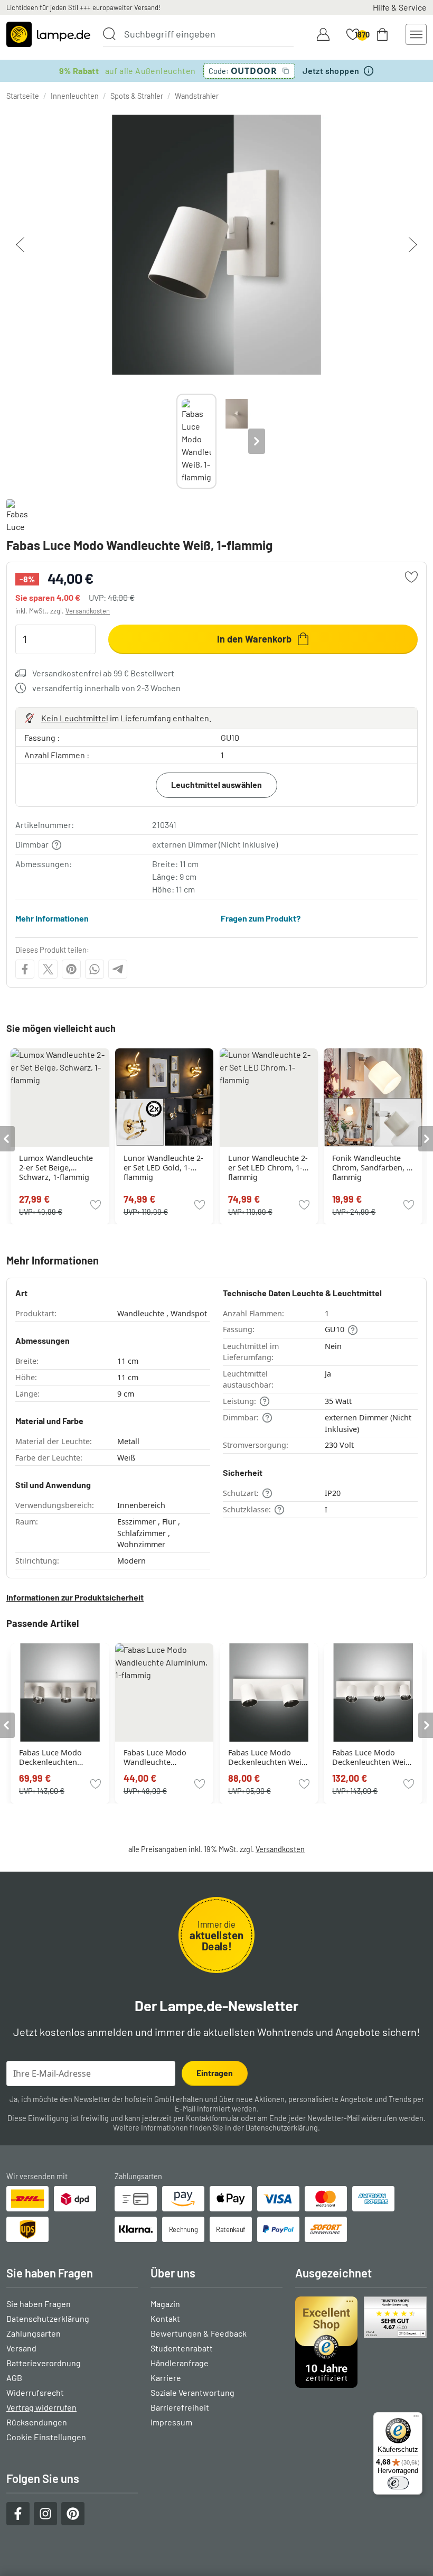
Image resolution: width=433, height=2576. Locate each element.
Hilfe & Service (400, 7)
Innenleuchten (75, 96)
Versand (21, 2348)
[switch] (398, 2483)
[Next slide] (257, 441)
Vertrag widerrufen (41, 2407)
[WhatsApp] (95, 969)
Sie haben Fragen (39, 2304)
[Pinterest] (71, 969)
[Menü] (416, 2419)
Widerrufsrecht (35, 2392)
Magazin (165, 2304)
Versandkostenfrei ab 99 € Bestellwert (103, 673)
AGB (14, 2378)
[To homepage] (48, 34)
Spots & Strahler (137, 96)
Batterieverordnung (44, 2363)
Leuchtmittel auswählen (216, 784)
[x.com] (48, 969)
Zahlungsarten (34, 2333)
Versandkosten (88, 611)
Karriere (166, 2378)
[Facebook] (25, 969)
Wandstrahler (197, 96)
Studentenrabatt (182, 2348)
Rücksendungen (37, 2422)
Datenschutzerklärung (282, 2128)
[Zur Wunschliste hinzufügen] (411, 577)
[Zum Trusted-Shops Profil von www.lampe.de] (361, 2342)
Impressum (171, 2422)
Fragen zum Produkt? (261, 918)
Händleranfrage (180, 2363)
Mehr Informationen (52, 918)
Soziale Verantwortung (192, 2392)
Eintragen (215, 2073)
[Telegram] (118, 969)
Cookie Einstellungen (46, 2437)
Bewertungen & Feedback (199, 2333)
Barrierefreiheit (180, 2407)
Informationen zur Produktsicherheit (75, 1597)
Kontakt (165, 2318)
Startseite (23, 96)
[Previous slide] (176, 441)
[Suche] (109, 34)
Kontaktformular (213, 2118)
